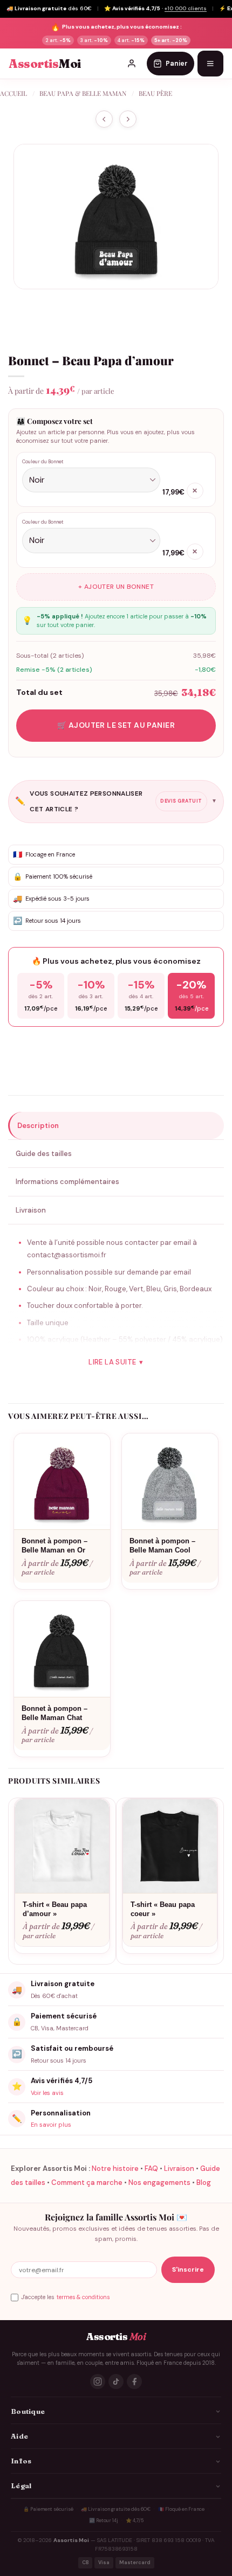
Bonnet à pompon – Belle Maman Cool (162, 1545)
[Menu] (210, 64)
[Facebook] (134, 2382)
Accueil (13, 93)
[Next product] (104, 119)
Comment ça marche (87, 2182)
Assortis (45, 64)
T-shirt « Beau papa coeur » (163, 1909)
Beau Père (155, 93)
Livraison (179, 2168)
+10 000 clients (186, 8)
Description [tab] (38, 1126)
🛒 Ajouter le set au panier (116, 725)
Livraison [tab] (31, 1210)
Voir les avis (47, 2093)
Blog (204, 2182)
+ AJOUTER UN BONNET (116, 587)
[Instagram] (98, 2382)
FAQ (151, 2168)
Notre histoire (115, 2168)
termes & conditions (83, 2297)
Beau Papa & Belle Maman (83, 93)
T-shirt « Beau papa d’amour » (55, 1909)
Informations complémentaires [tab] (67, 1182)
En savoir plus (51, 2125)
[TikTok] (116, 2382)
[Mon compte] (132, 64)
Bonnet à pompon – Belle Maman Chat (54, 1713)
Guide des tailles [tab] (44, 1154)
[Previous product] (128, 119)
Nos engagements (159, 2182)
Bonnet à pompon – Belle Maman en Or (54, 1545)
